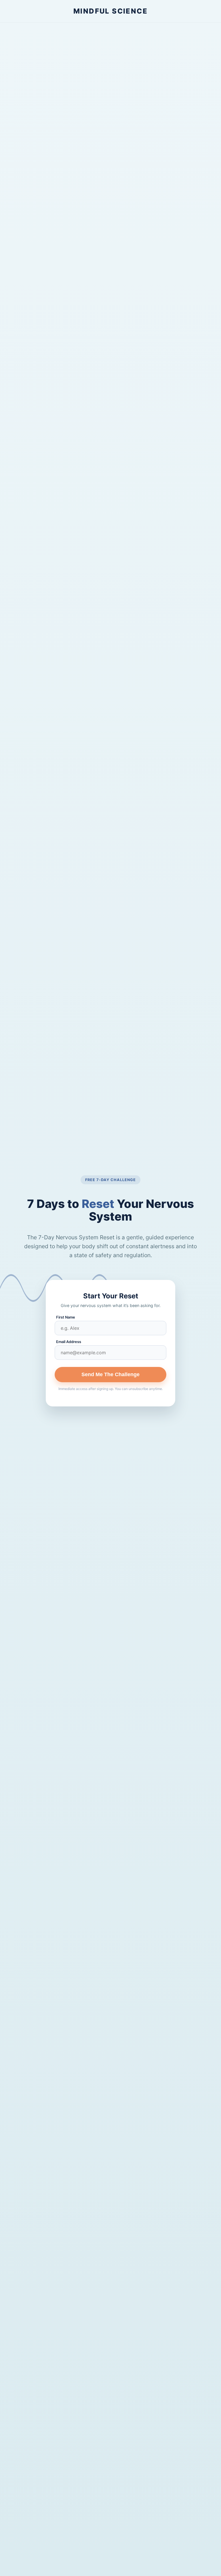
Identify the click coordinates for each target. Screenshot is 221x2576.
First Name (66, 1317)
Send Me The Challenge (110, 1374)
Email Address (69, 1342)
